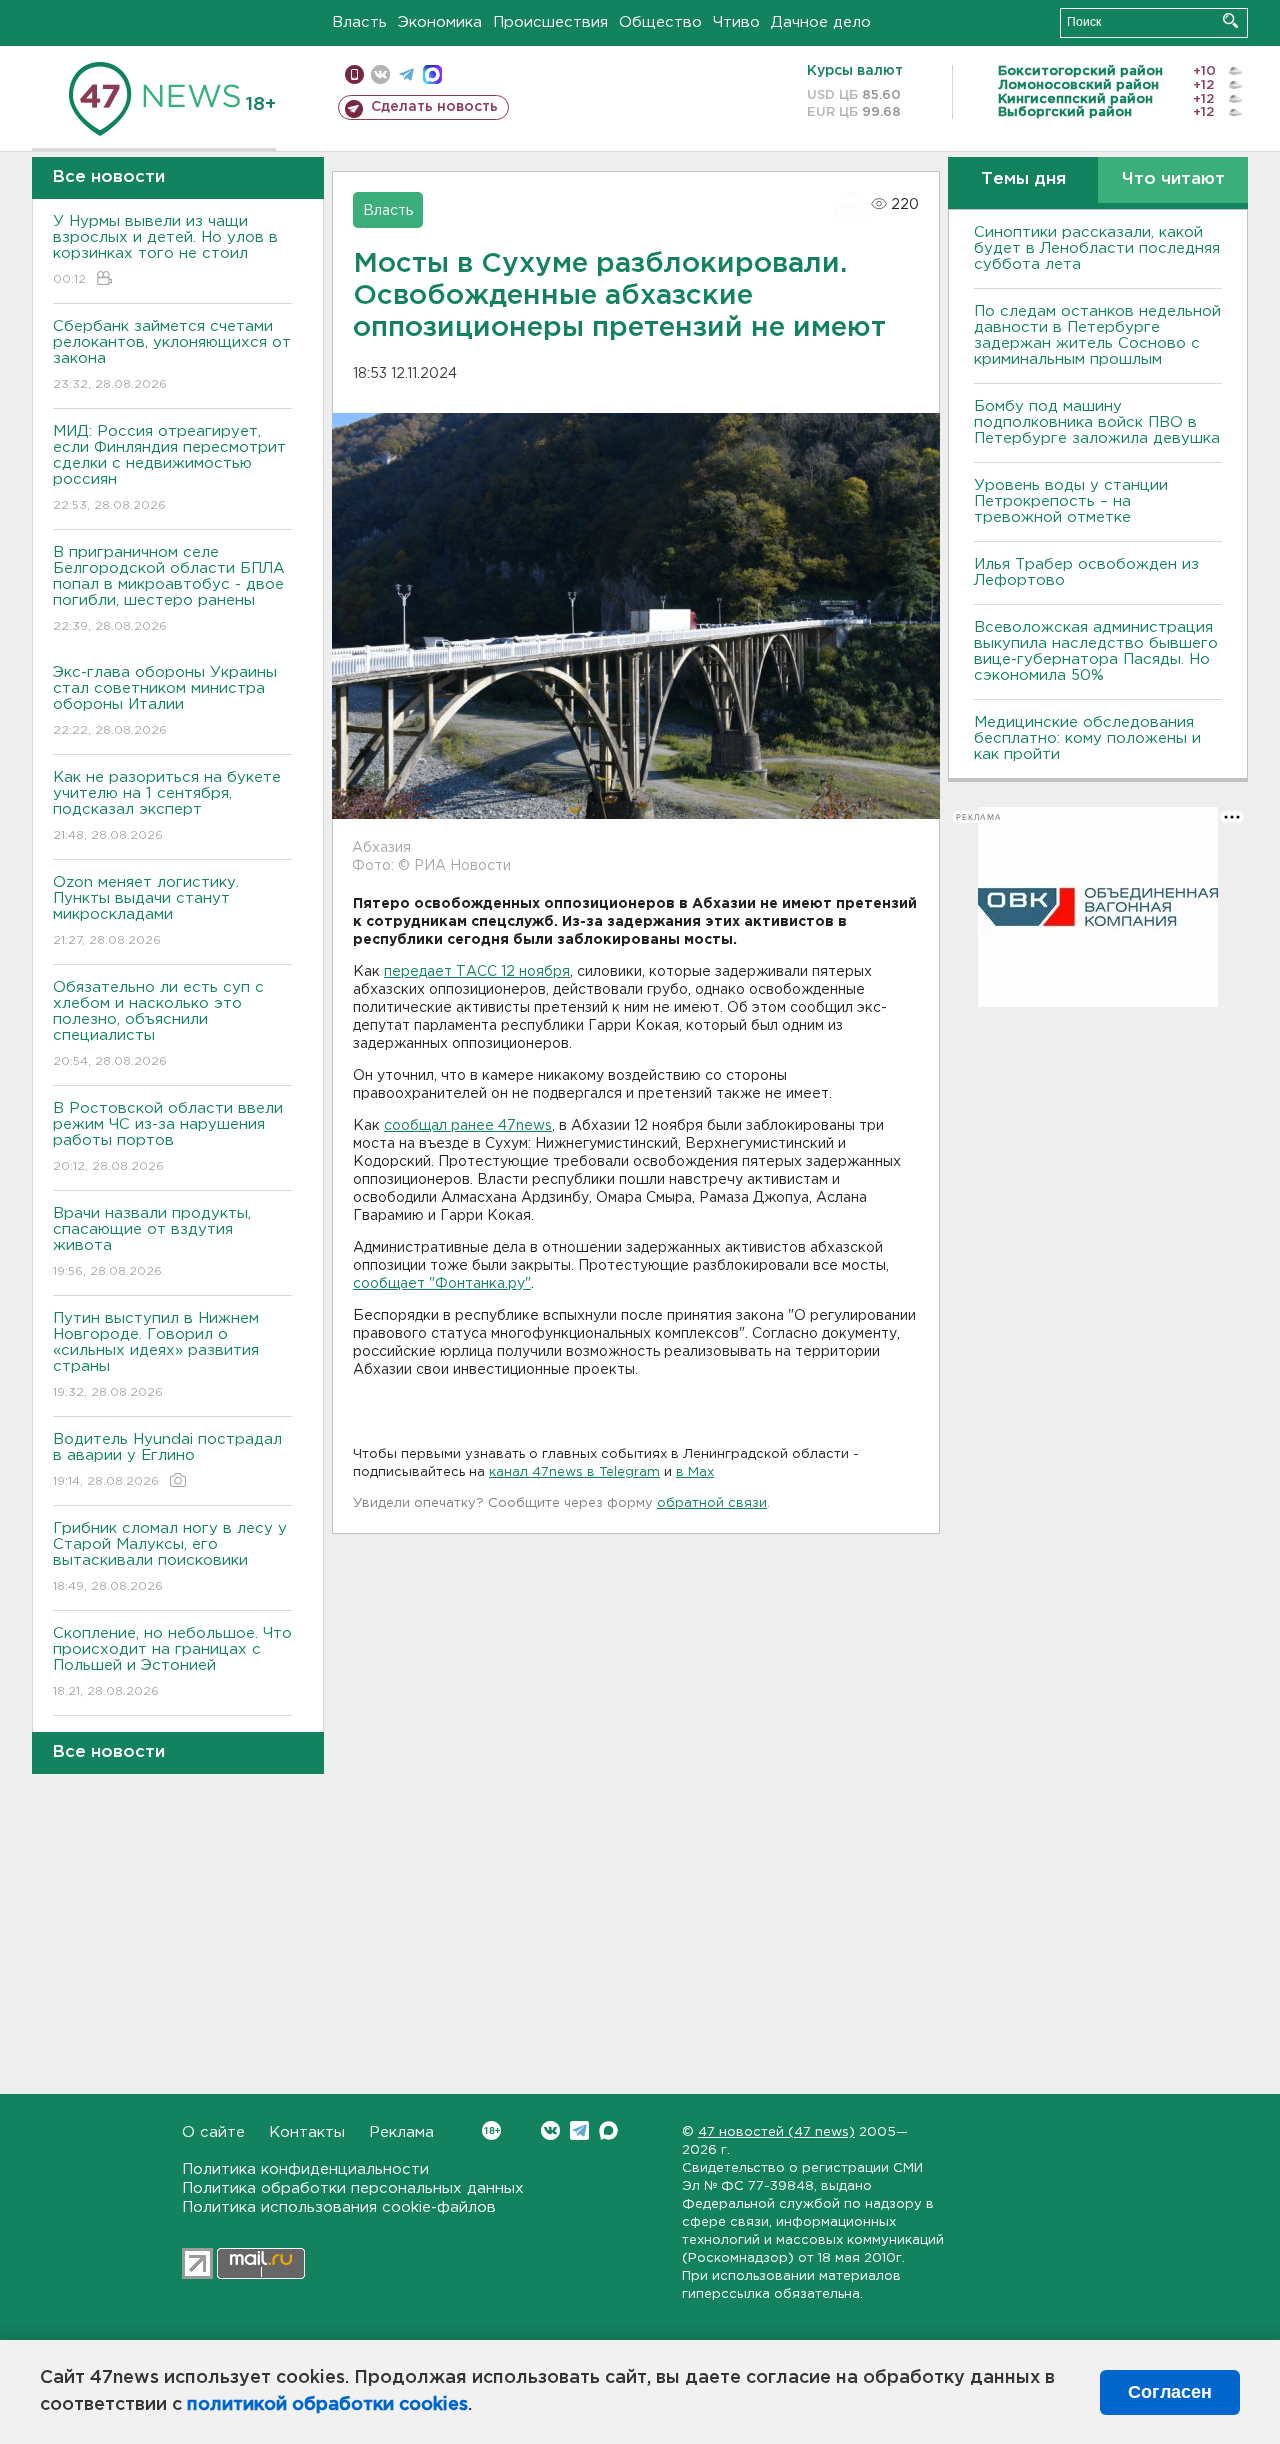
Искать (1230, 20)
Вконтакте (550, 2130)
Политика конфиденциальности (305, 2169)
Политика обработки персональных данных (353, 2188)
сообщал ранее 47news (468, 1126)
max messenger (432, 74)
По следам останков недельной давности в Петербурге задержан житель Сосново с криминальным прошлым (1097, 335)
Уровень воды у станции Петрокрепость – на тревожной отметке (1071, 501)
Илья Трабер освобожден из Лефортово (1086, 572)
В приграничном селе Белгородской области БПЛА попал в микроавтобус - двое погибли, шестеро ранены (169, 589)
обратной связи (712, 1503)
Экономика (440, 22)
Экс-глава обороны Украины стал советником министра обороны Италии (165, 701)
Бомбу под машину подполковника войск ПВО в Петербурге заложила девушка (1097, 422)
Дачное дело (821, 22)
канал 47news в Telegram (574, 1472)
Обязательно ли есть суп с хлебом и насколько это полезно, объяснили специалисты (158, 1024)
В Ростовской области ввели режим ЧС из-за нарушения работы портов (168, 1137)
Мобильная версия (354, 74)
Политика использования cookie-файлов (339, 2207)
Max (608, 2130)
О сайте (213, 2132)
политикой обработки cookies (327, 2405)
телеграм (406, 74)
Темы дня (1023, 179)
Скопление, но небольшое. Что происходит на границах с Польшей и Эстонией (172, 1662)
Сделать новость (434, 107)
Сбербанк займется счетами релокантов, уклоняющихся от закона (172, 355)
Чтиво (736, 22)
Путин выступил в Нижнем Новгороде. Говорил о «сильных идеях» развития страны (156, 1355)
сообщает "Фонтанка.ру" (442, 1284)
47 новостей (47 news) (776, 2132)
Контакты (307, 2132)
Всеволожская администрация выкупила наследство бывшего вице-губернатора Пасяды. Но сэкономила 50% (1096, 651)
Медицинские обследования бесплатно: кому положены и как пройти (1087, 738)
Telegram (579, 2130)
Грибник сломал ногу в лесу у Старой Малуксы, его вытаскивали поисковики (170, 1557)
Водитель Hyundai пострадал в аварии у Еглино (167, 1460)
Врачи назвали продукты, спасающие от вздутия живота (152, 1242)
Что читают (1173, 179)
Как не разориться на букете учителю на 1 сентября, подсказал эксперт (167, 806)
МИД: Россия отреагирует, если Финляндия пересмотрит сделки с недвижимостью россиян (169, 468)
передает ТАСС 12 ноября (477, 972)
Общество (660, 22)
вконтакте (380, 74)
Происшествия (550, 22)
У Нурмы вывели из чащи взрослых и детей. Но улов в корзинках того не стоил (165, 250)
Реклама (401, 2132)
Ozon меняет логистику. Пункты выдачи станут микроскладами (146, 911)
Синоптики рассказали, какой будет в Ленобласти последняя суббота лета (1097, 248)
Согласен (1170, 2392)
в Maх (695, 1472)
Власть (359, 22)
